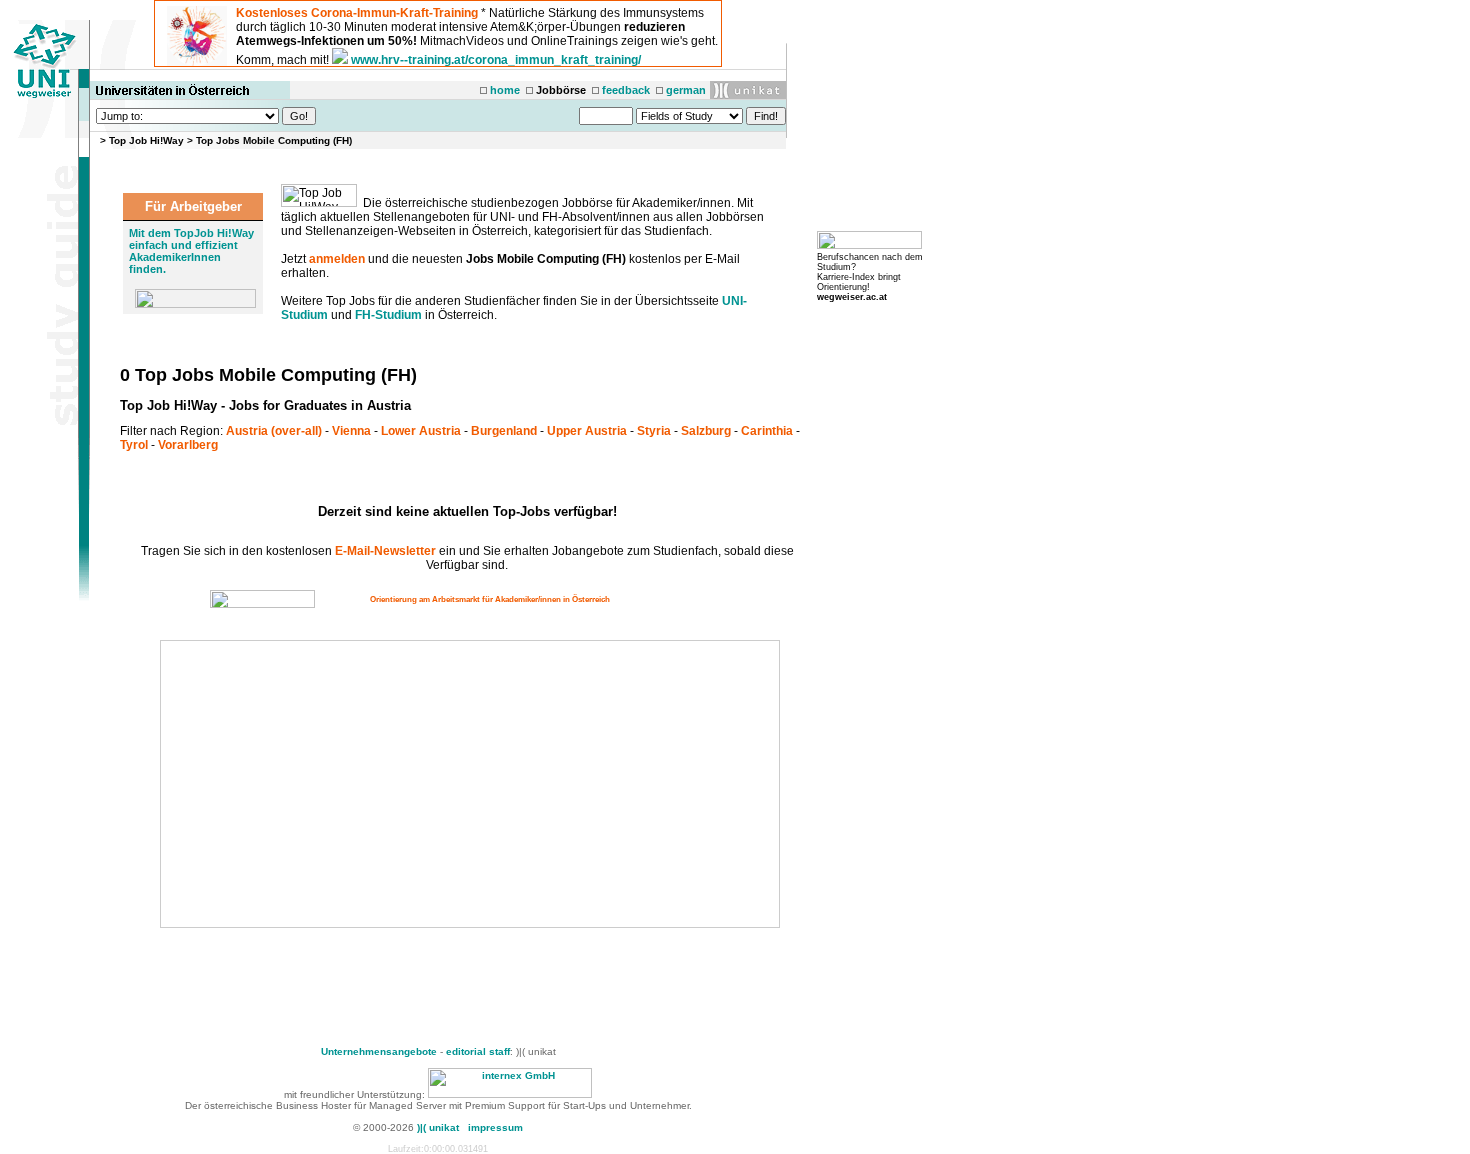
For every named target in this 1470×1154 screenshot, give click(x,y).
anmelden (337, 259)
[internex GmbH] (510, 1094)
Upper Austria (587, 431)
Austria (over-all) (274, 431)
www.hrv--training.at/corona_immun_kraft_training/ (496, 60)
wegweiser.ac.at (852, 297)
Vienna (351, 431)
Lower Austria (421, 431)
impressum (495, 1127)
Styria (654, 431)
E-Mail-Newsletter (385, 551)
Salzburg (706, 431)
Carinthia (767, 431)
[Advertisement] (332, 784)
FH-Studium (388, 315)
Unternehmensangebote (379, 1051)
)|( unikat (438, 1127)
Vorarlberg (188, 445)
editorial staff (478, 1051)
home (505, 90)
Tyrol (134, 445)
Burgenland (504, 431)
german (686, 90)
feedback (626, 90)
